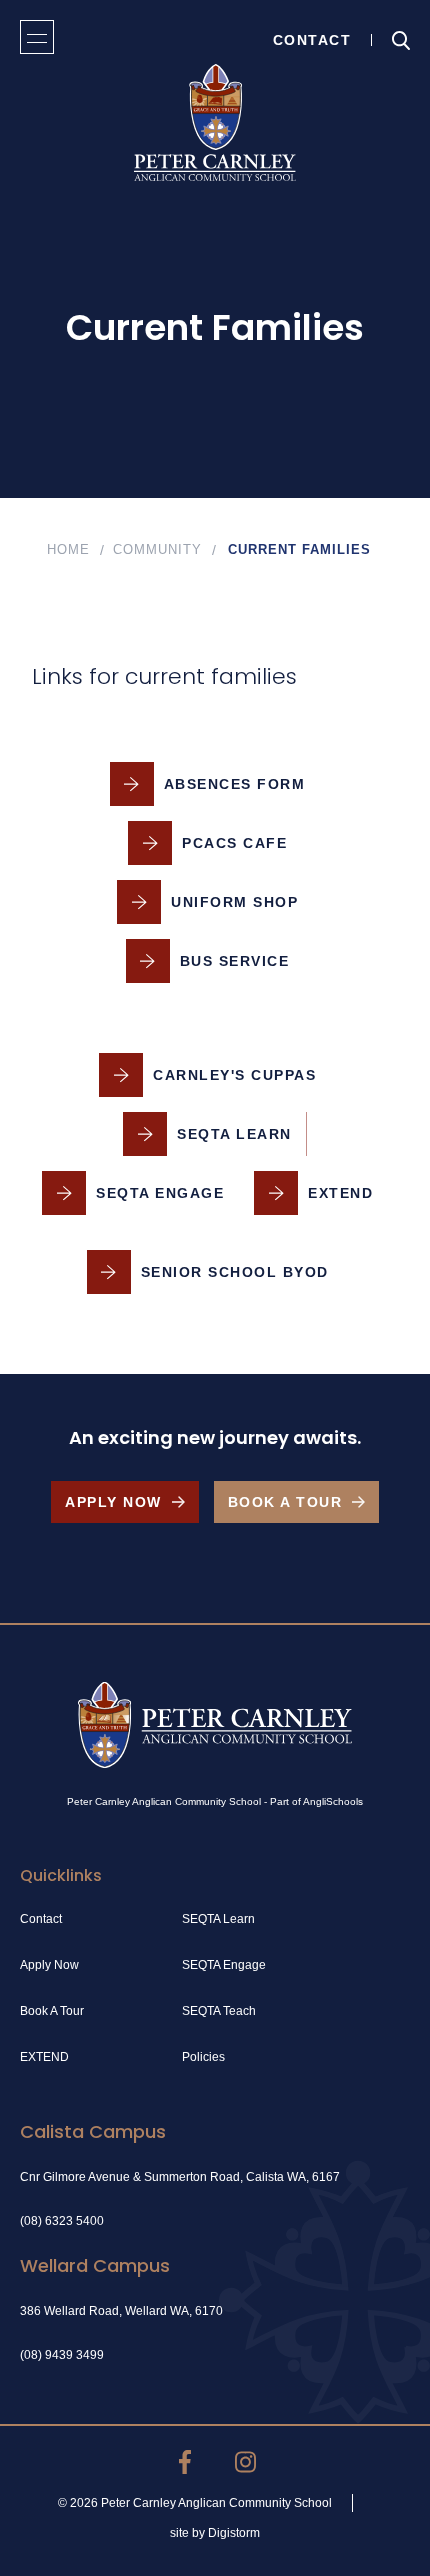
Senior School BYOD (235, 1272)
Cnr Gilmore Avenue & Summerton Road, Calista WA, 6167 (180, 2177)
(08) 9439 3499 (62, 2355)
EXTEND (340, 1193)
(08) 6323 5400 (62, 2221)
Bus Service (235, 961)
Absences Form (235, 784)
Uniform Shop (234, 902)
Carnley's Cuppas (234, 1075)
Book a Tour (285, 1502)
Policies (203, 2057)
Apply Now (113, 1502)
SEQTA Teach (219, 2011)
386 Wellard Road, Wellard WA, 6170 (121, 2311)
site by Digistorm (215, 2533)
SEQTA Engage (160, 1193)
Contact (312, 40)
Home (68, 549)
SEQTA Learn (234, 1134)
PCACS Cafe (234, 843)
